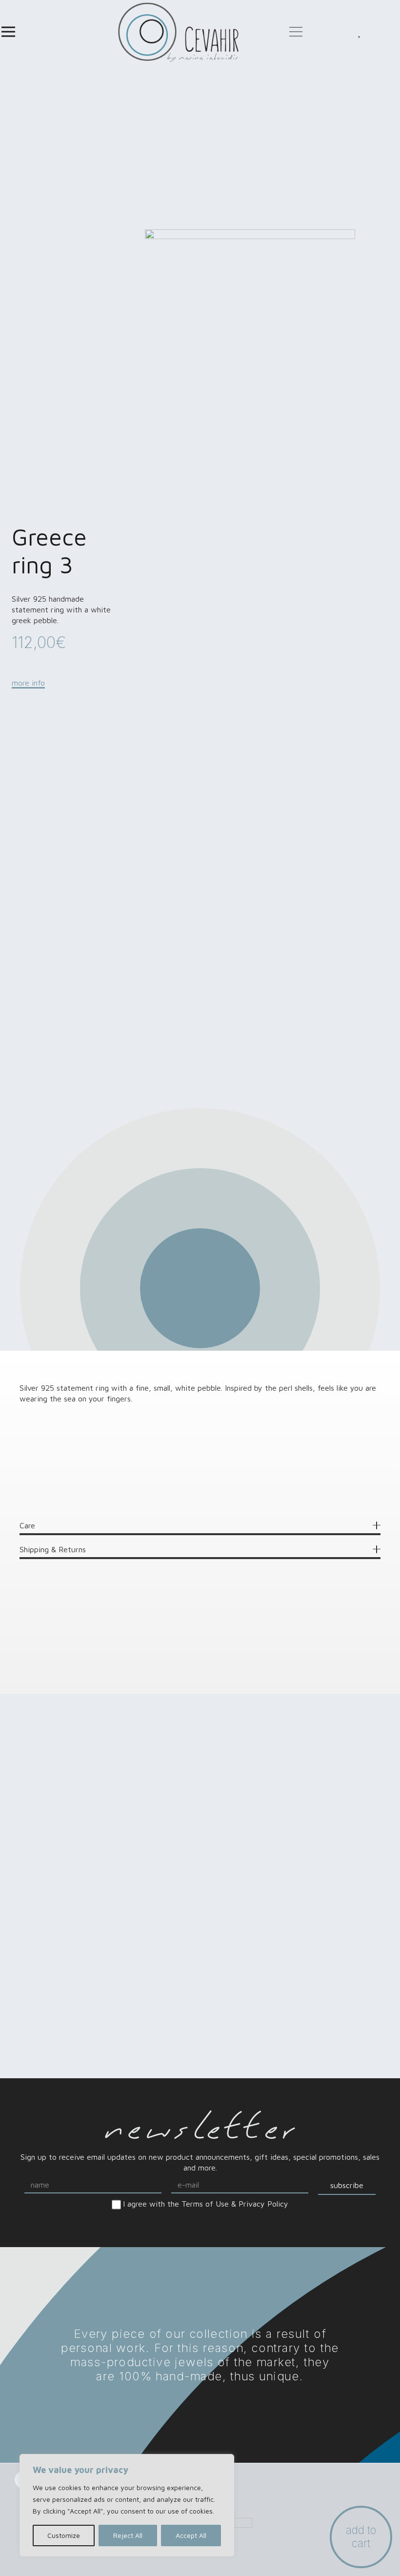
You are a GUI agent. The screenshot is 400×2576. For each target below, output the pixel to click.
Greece (73, 1494)
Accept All (191, 2535)
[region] (127, 2505)
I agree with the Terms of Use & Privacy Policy (206, 2204)
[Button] (360, 32)
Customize (64, 2535)
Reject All (128, 2535)
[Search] (318, 32)
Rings (69, 1480)
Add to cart (361, 2536)
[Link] (178, 32)
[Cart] (380, 32)
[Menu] (8, 32)
